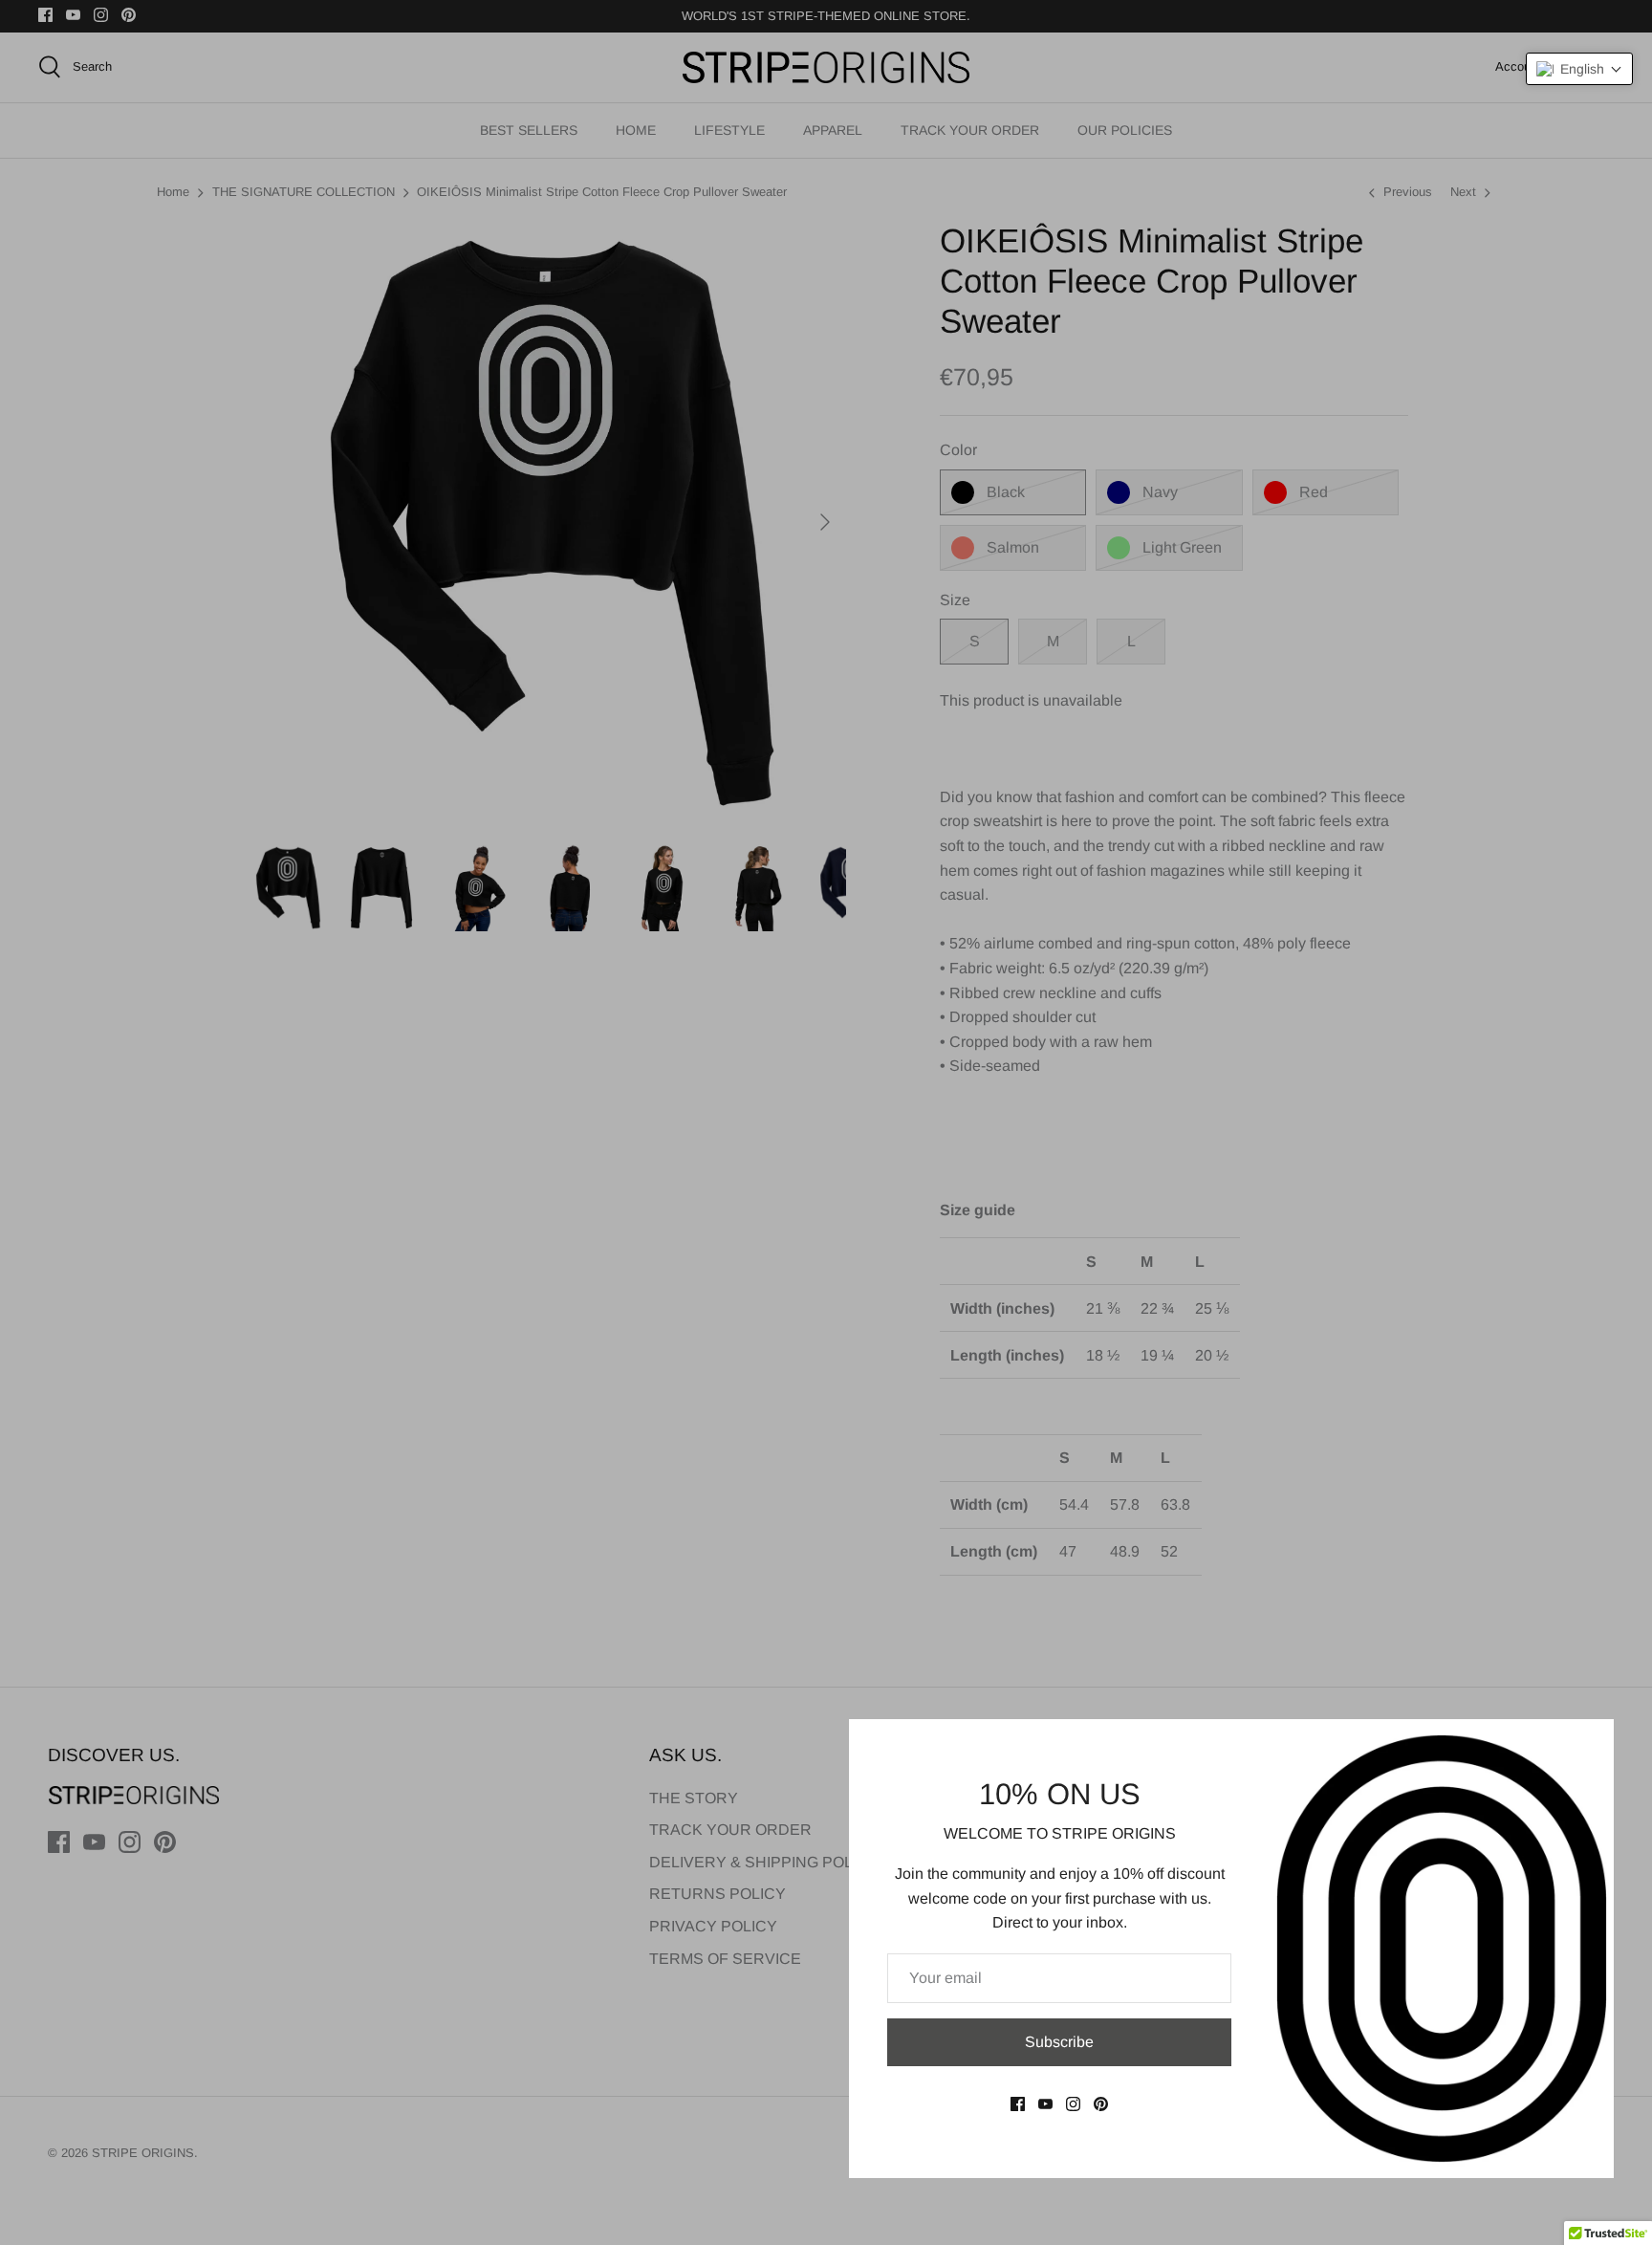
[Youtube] (1045, 2104)
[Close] (1590, 1743)
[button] (1579, 69)
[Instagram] (1073, 2104)
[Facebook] (1018, 2104)
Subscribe (1059, 2042)
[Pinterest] (1101, 2104)
